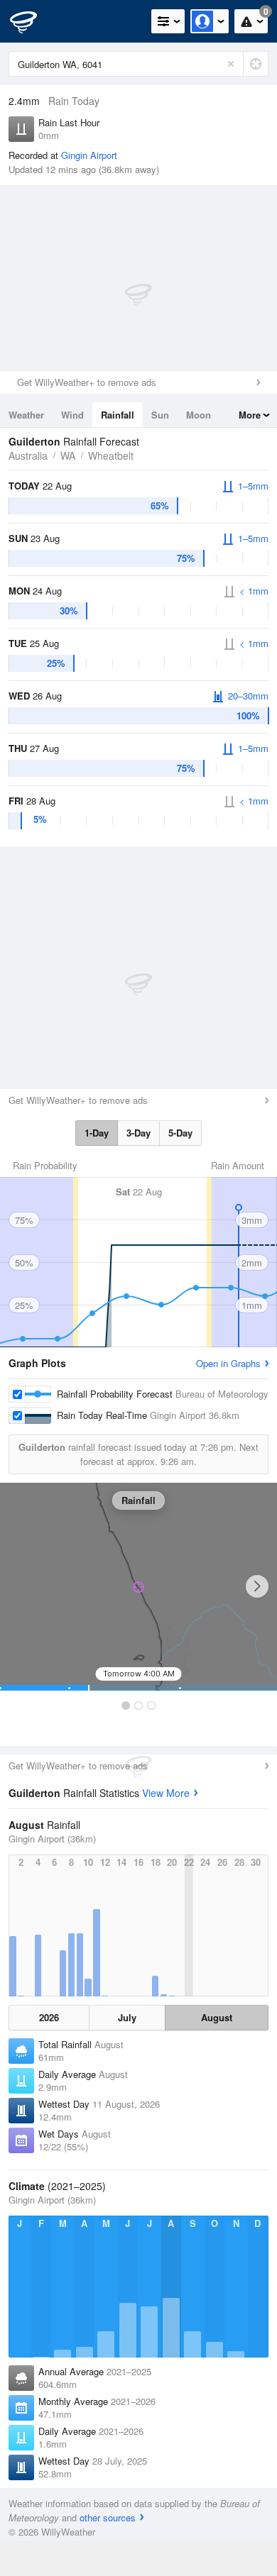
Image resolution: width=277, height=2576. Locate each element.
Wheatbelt (111, 455)
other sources (108, 2517)
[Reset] (231, 64)
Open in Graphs (228, 1363)
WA (68, 455)
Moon (199, 415)
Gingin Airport (89, 155)
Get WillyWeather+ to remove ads (87, 382)
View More (166, 1793)
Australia (28, 455)
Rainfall (118, 415)
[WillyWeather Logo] (32, 21)
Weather (26, 415)
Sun (160, 415)
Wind (72, 415)
